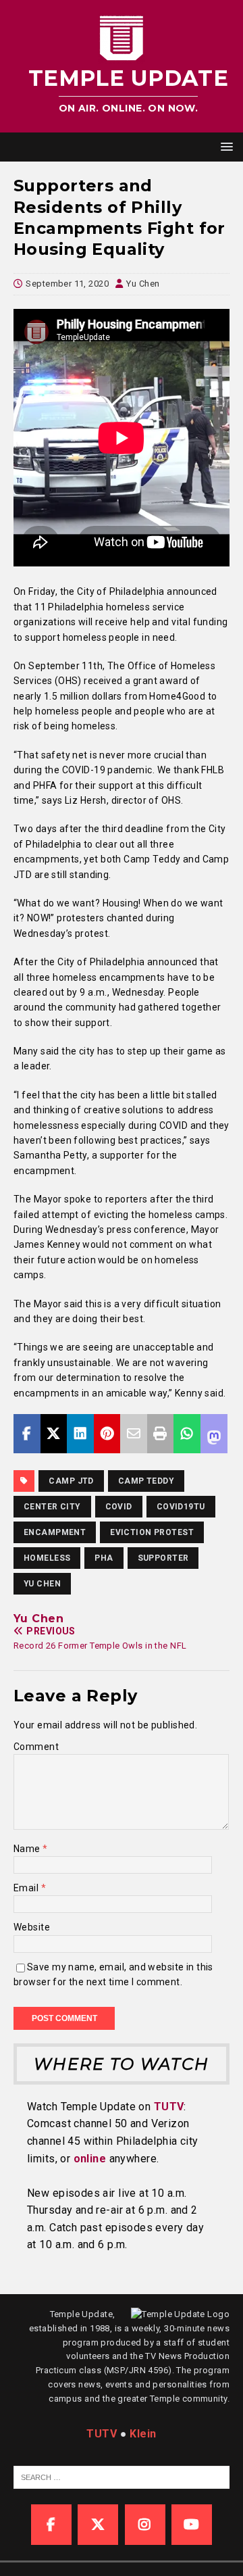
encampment (55, 1532)
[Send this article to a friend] (134, 1434)
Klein (143, 2434)
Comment (36, 1747)
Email (27, 1888)
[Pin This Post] (107, 1434)
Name (28, 1849)
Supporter (163, 1558)
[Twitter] (98, 2525)
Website (32, 1927)
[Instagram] (145, 2525)
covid (119, 1507)
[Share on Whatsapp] (187, 1434)
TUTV (169, 2107)
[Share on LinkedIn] (80, 1434)
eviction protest (152, 1532)
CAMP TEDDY (146, 1481)
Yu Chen (143, 284)
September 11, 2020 (67, 284)
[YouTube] (192, 2525)
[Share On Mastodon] (214, 1434)
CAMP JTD (71, 1481)
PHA (104, 1558)
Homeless (47, 1558)
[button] (224, 146)
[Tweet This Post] (54, 1434)
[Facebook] (51, 2525)
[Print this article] (161, 1434)
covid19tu (181, 1507)
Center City (52, 1507)
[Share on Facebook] (27, 1434)
